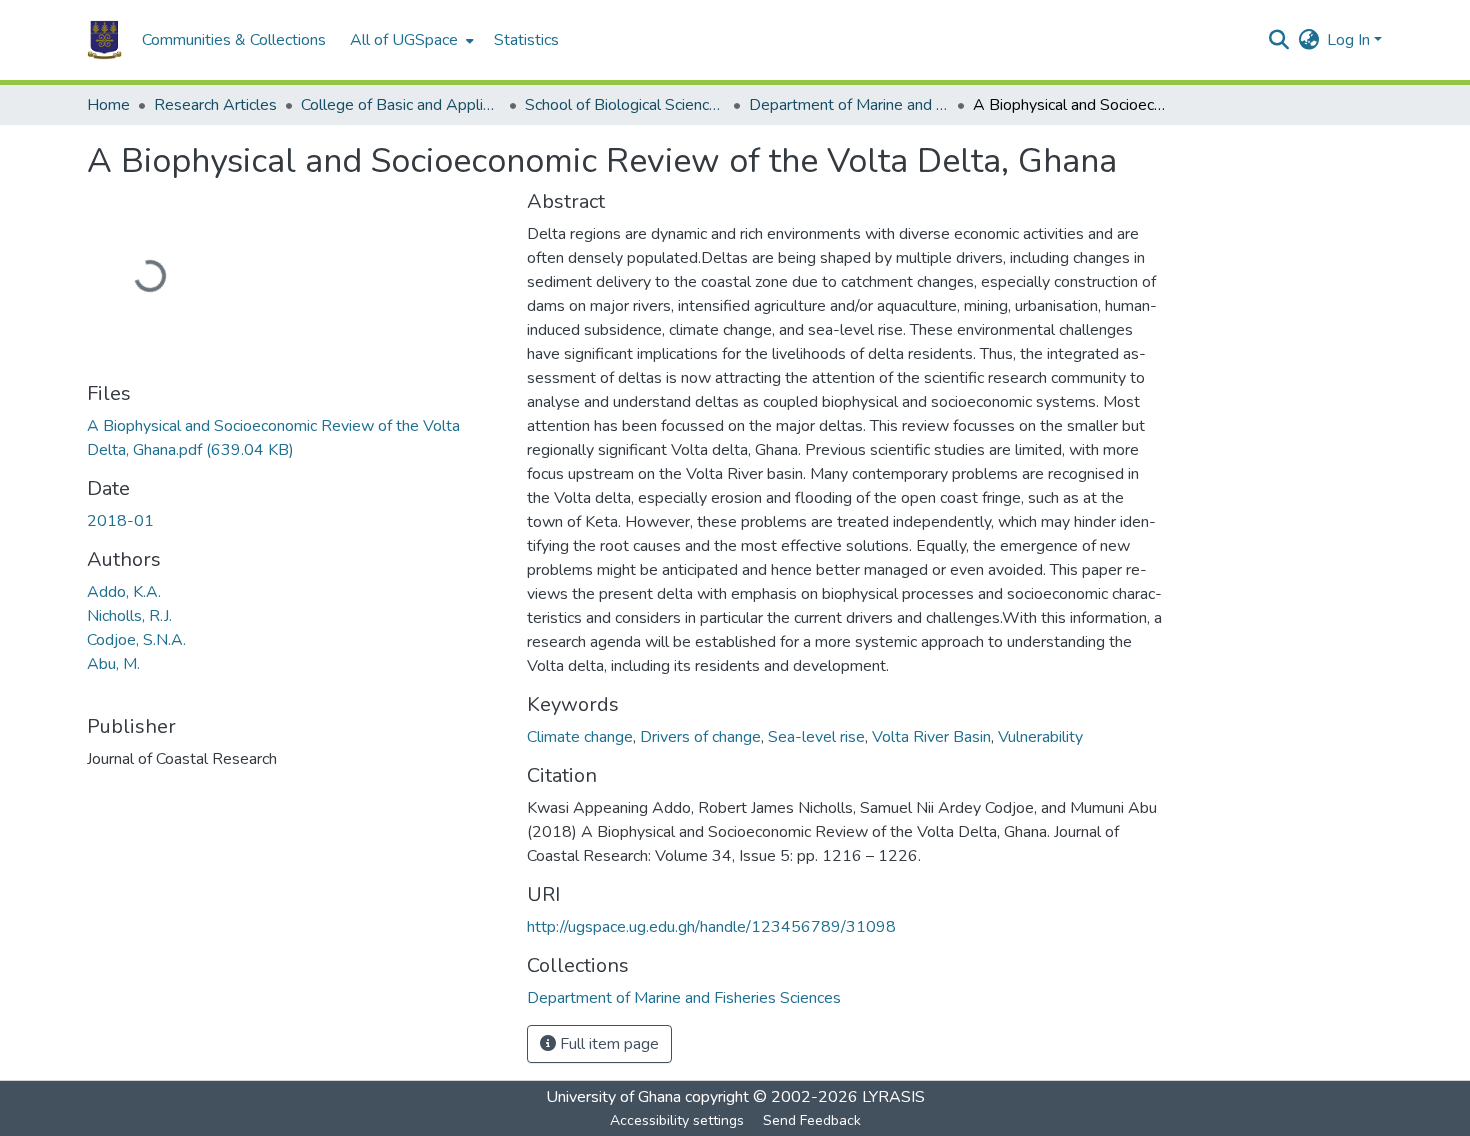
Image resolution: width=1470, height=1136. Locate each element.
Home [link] (108, 105)
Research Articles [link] (215, 105)
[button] (104, 40)
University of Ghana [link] (613, 1097)
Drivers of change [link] (700, 737)
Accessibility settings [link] (677, 1120)
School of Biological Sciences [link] (625, 105)
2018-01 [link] (120, 521)
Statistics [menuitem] (526, 40)
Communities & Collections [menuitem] (234, 40)
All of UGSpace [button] (404, 40)
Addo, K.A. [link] (124, 592)
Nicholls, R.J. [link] (129, 616)
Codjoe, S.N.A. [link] (136, 640)
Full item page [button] (607, 1044)
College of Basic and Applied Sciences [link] (401, 105)
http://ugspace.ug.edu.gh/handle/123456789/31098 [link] (711, 927)
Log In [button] (1350, 40)
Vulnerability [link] (1040, 737)
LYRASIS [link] (893, 1097)
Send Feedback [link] (812, 1120)
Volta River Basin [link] (931, 737)
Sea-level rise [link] (816, 737)
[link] (295, 438)
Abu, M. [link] (113, 664)
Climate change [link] (580, 737)
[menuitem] (410, 40)
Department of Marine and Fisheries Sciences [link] (849, 105)
